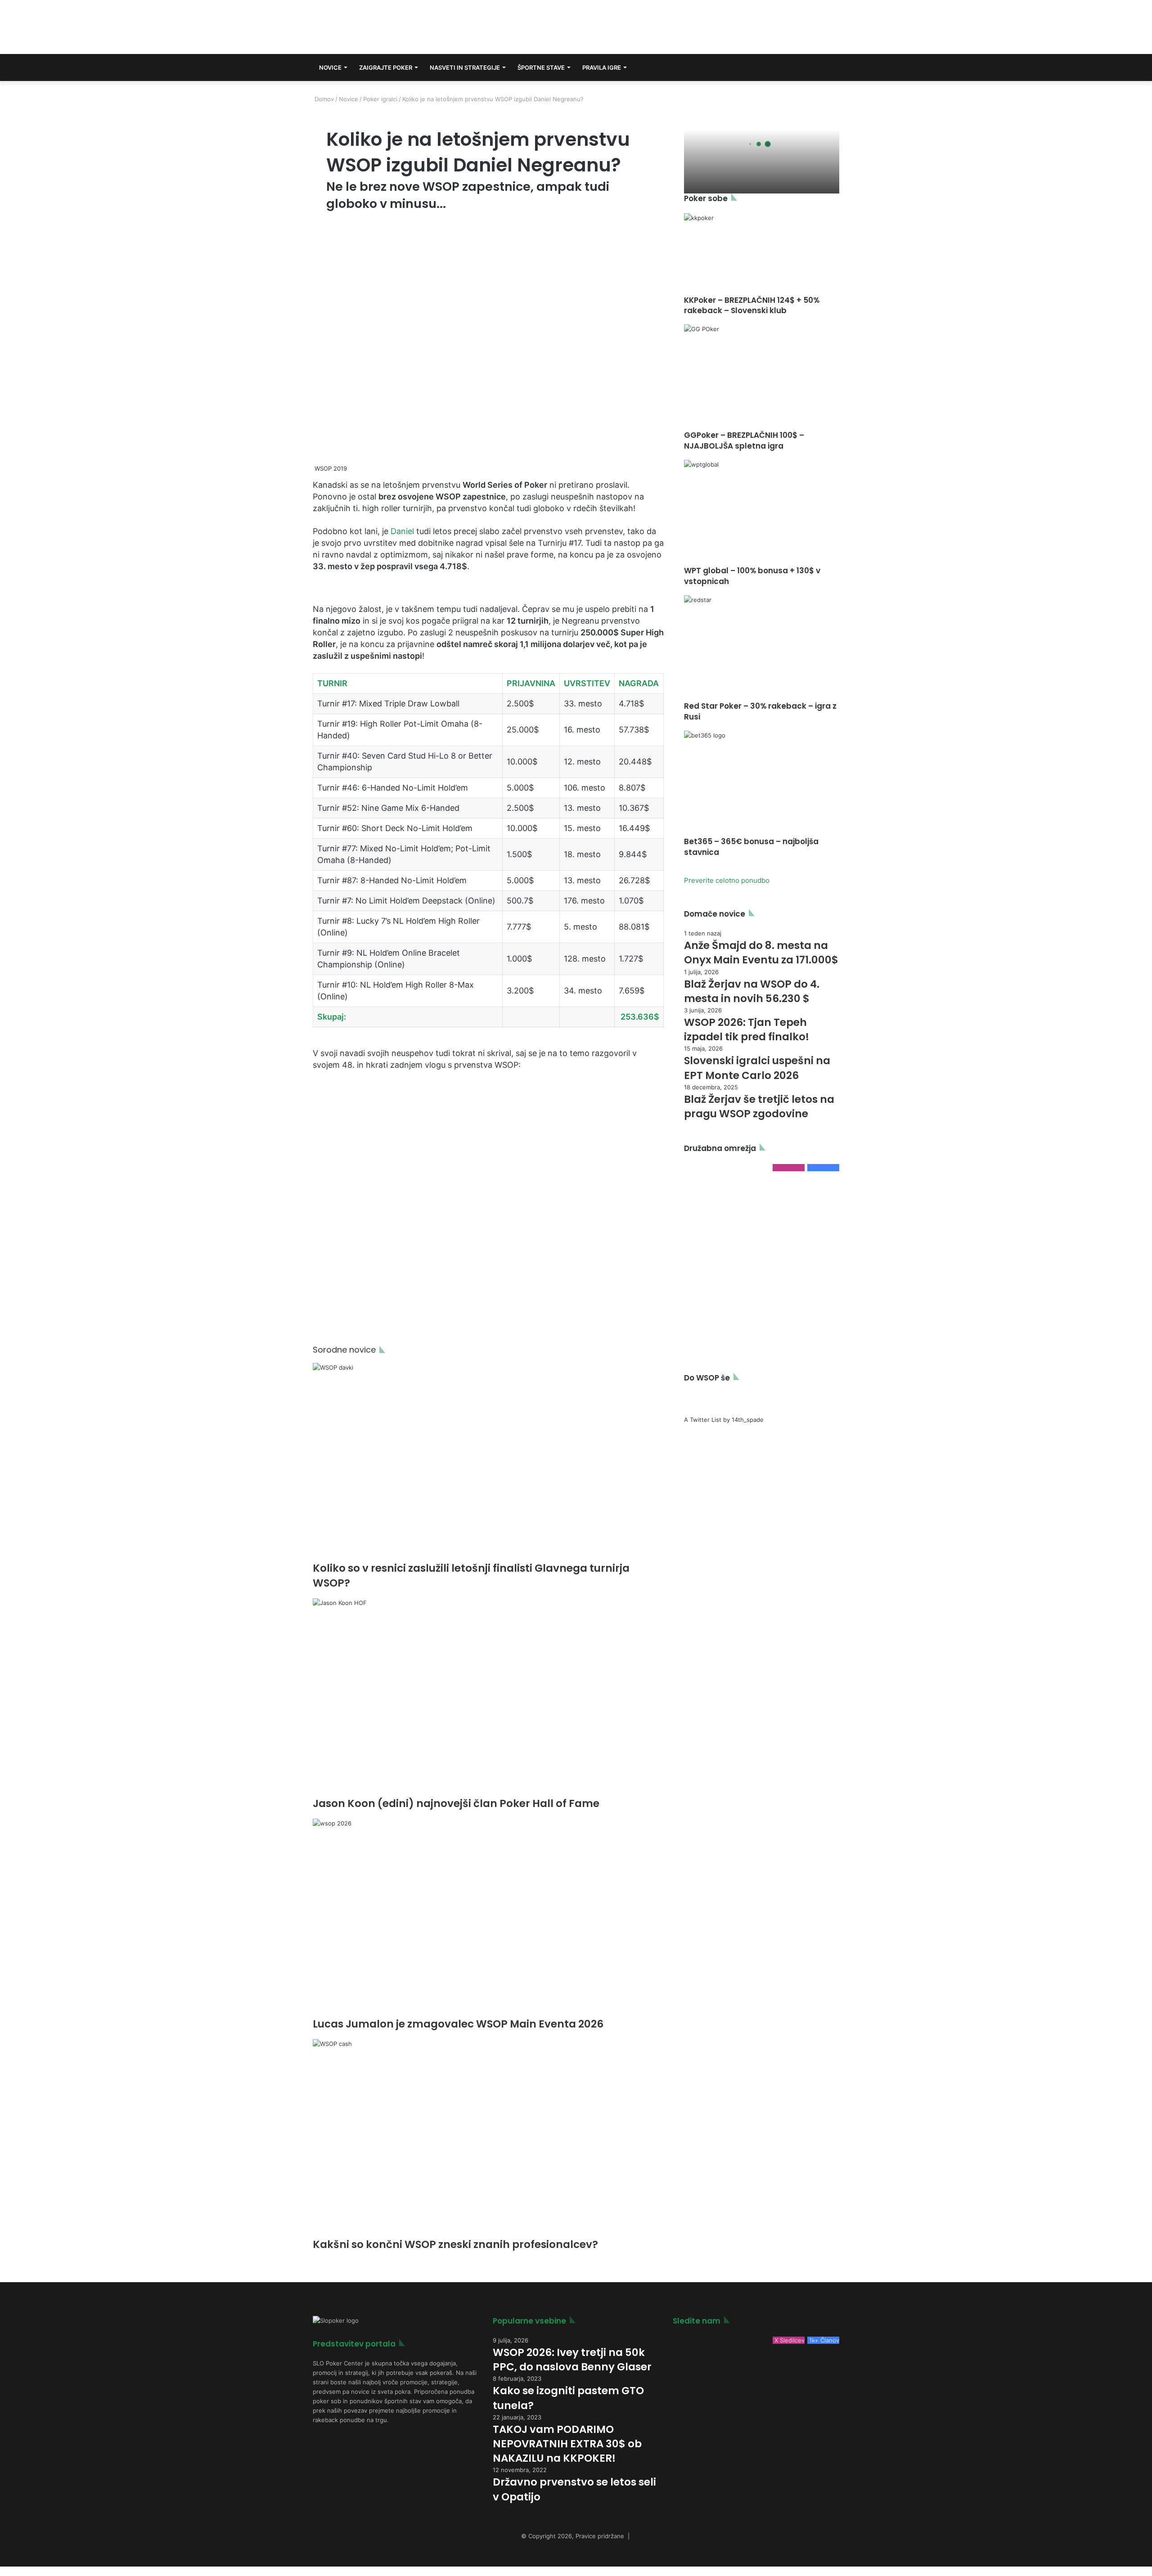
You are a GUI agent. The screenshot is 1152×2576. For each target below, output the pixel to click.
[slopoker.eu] (393, 27)
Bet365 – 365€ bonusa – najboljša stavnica (751, 847)
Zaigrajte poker (386, 67)
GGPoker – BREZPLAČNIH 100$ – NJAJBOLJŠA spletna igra (744, 441)
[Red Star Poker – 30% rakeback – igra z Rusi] (762, 648)
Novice (330, 67)
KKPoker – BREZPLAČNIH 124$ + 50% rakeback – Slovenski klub (752, 306)
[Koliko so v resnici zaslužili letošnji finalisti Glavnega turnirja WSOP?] (488, 1462)
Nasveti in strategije (465, 67)
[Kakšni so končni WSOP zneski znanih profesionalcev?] (488, 2138)
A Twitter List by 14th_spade (724, 1420)
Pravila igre (602, 67)
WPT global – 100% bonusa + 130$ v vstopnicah (752, 576)
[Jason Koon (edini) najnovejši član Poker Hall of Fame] (488, 1697)
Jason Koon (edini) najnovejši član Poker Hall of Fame (456, 1803)
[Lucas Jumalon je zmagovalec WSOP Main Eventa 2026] (488, 1918)
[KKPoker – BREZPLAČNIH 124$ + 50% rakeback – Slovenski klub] (762, 254)
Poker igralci (380, 99)
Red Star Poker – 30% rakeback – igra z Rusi (760, 711)
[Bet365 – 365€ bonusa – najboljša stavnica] (762, 784)
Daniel (402, 531)
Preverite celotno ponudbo (727, 880)
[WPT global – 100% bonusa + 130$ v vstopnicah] (762, 513)
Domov (323, 99)
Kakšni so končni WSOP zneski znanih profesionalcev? (455, 2244)
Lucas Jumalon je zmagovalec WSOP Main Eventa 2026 (458, 2024)
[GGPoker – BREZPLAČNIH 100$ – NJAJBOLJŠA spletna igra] (762, 377)
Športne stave (541, 67)
